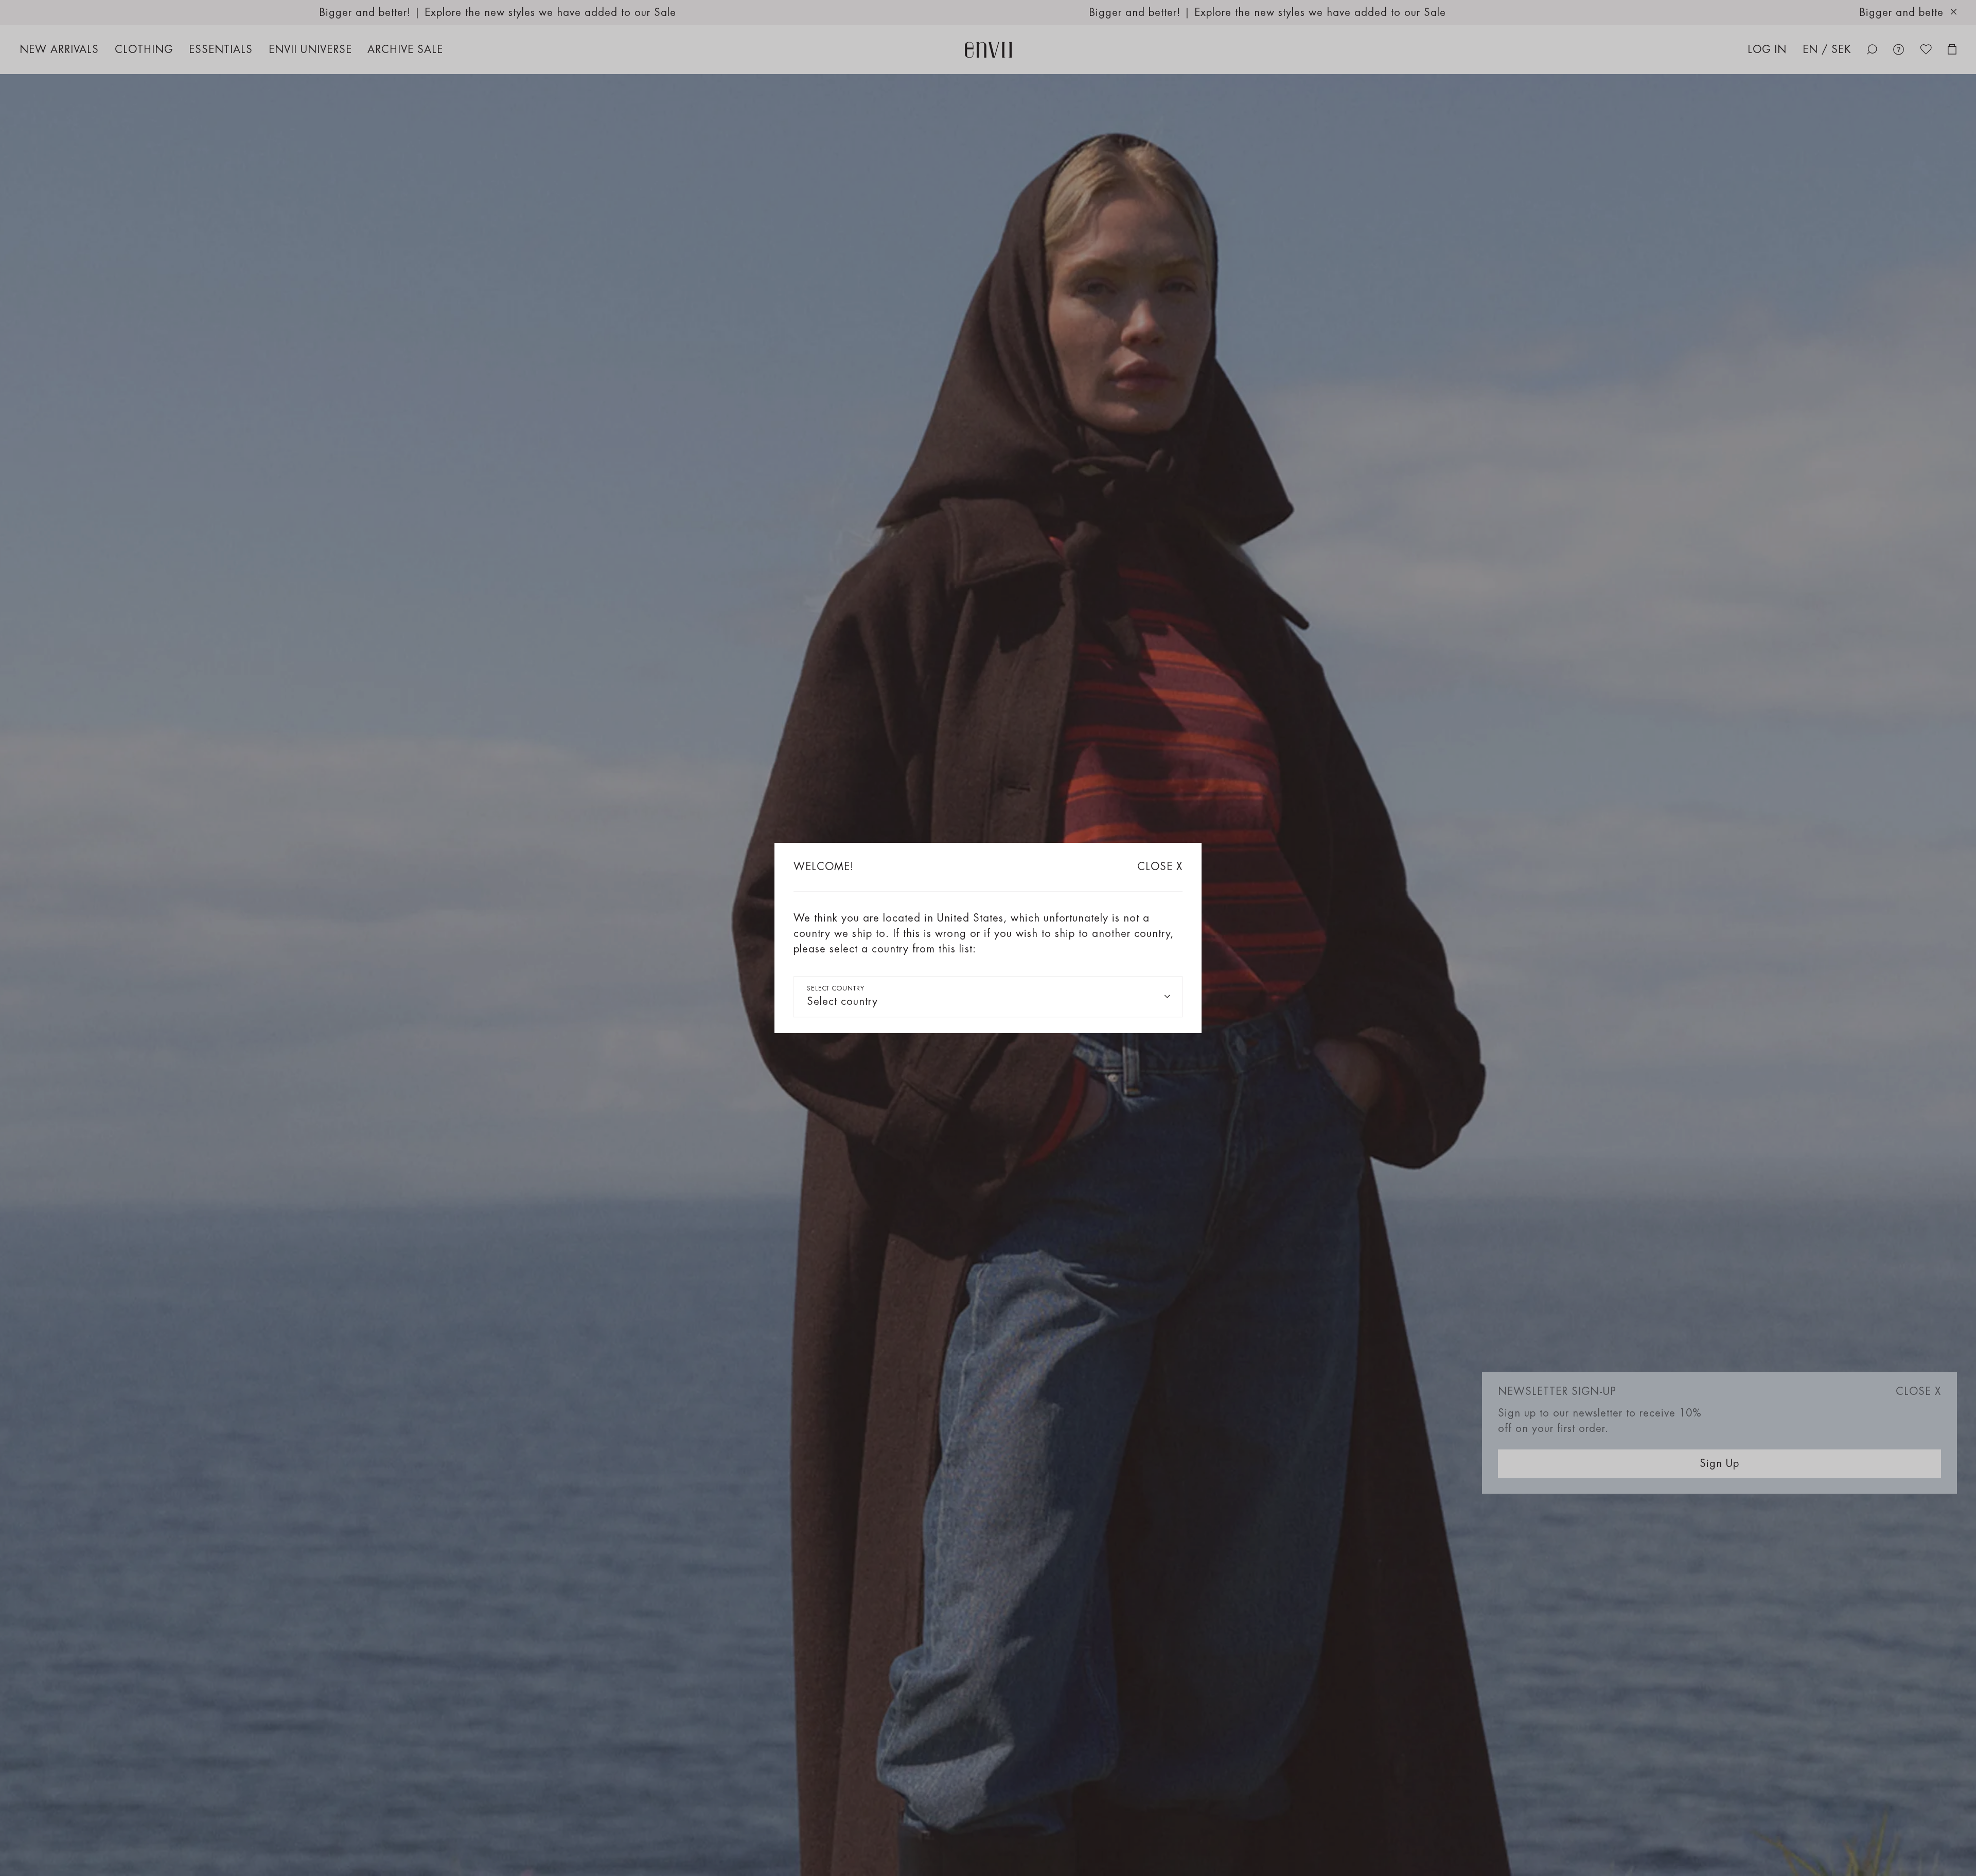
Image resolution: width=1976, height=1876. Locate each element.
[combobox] (988, 997)
